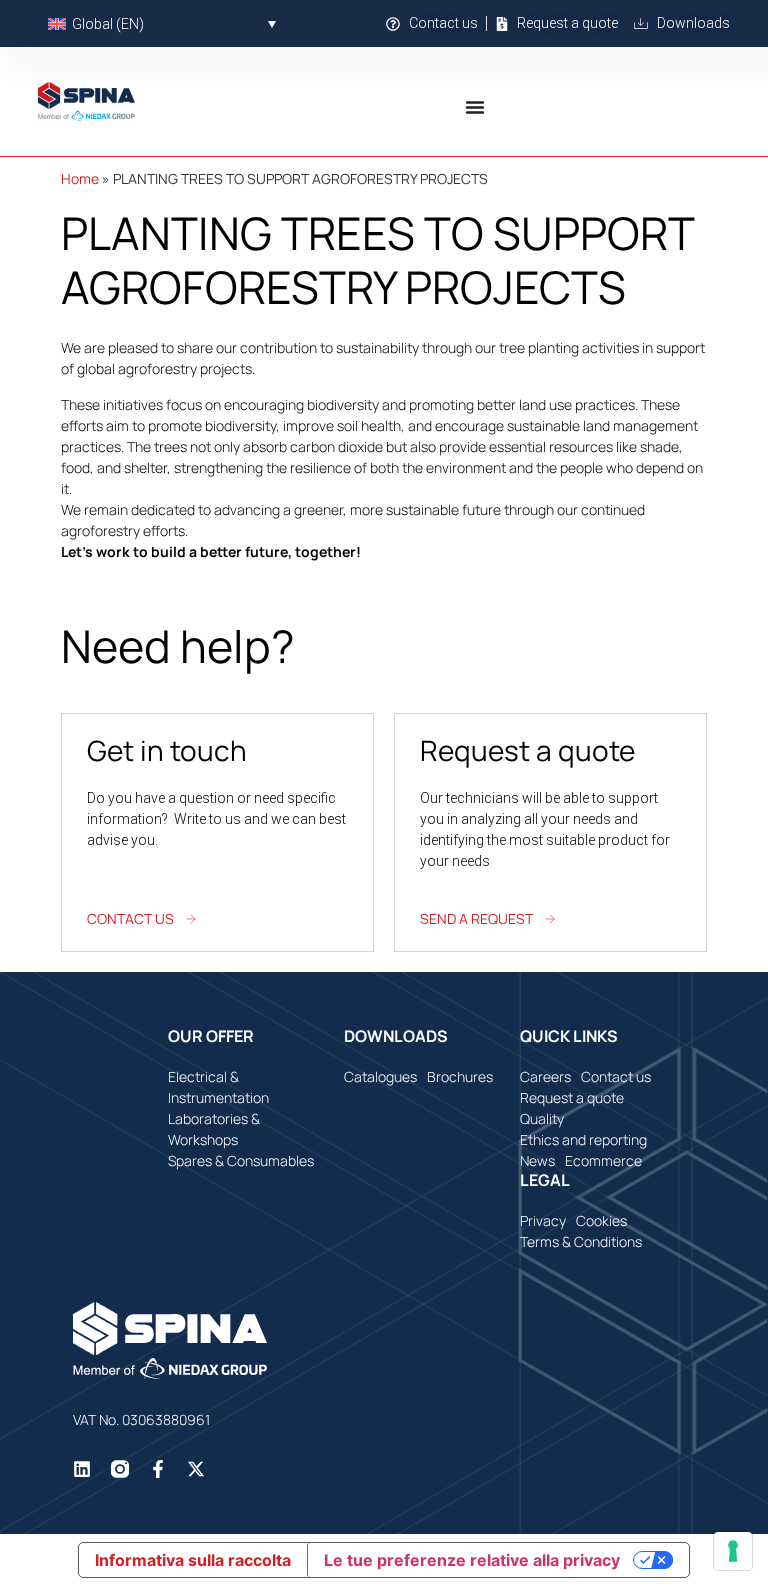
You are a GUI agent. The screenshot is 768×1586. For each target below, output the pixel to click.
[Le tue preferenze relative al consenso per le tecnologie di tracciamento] (733, 1551)
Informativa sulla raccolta (193, 1560)
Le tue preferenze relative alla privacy (472, 1560)
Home (80, 178)
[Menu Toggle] (475, 107)
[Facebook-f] (158, 1469)
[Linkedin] (82, 1469)
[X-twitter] (196, 1469)
